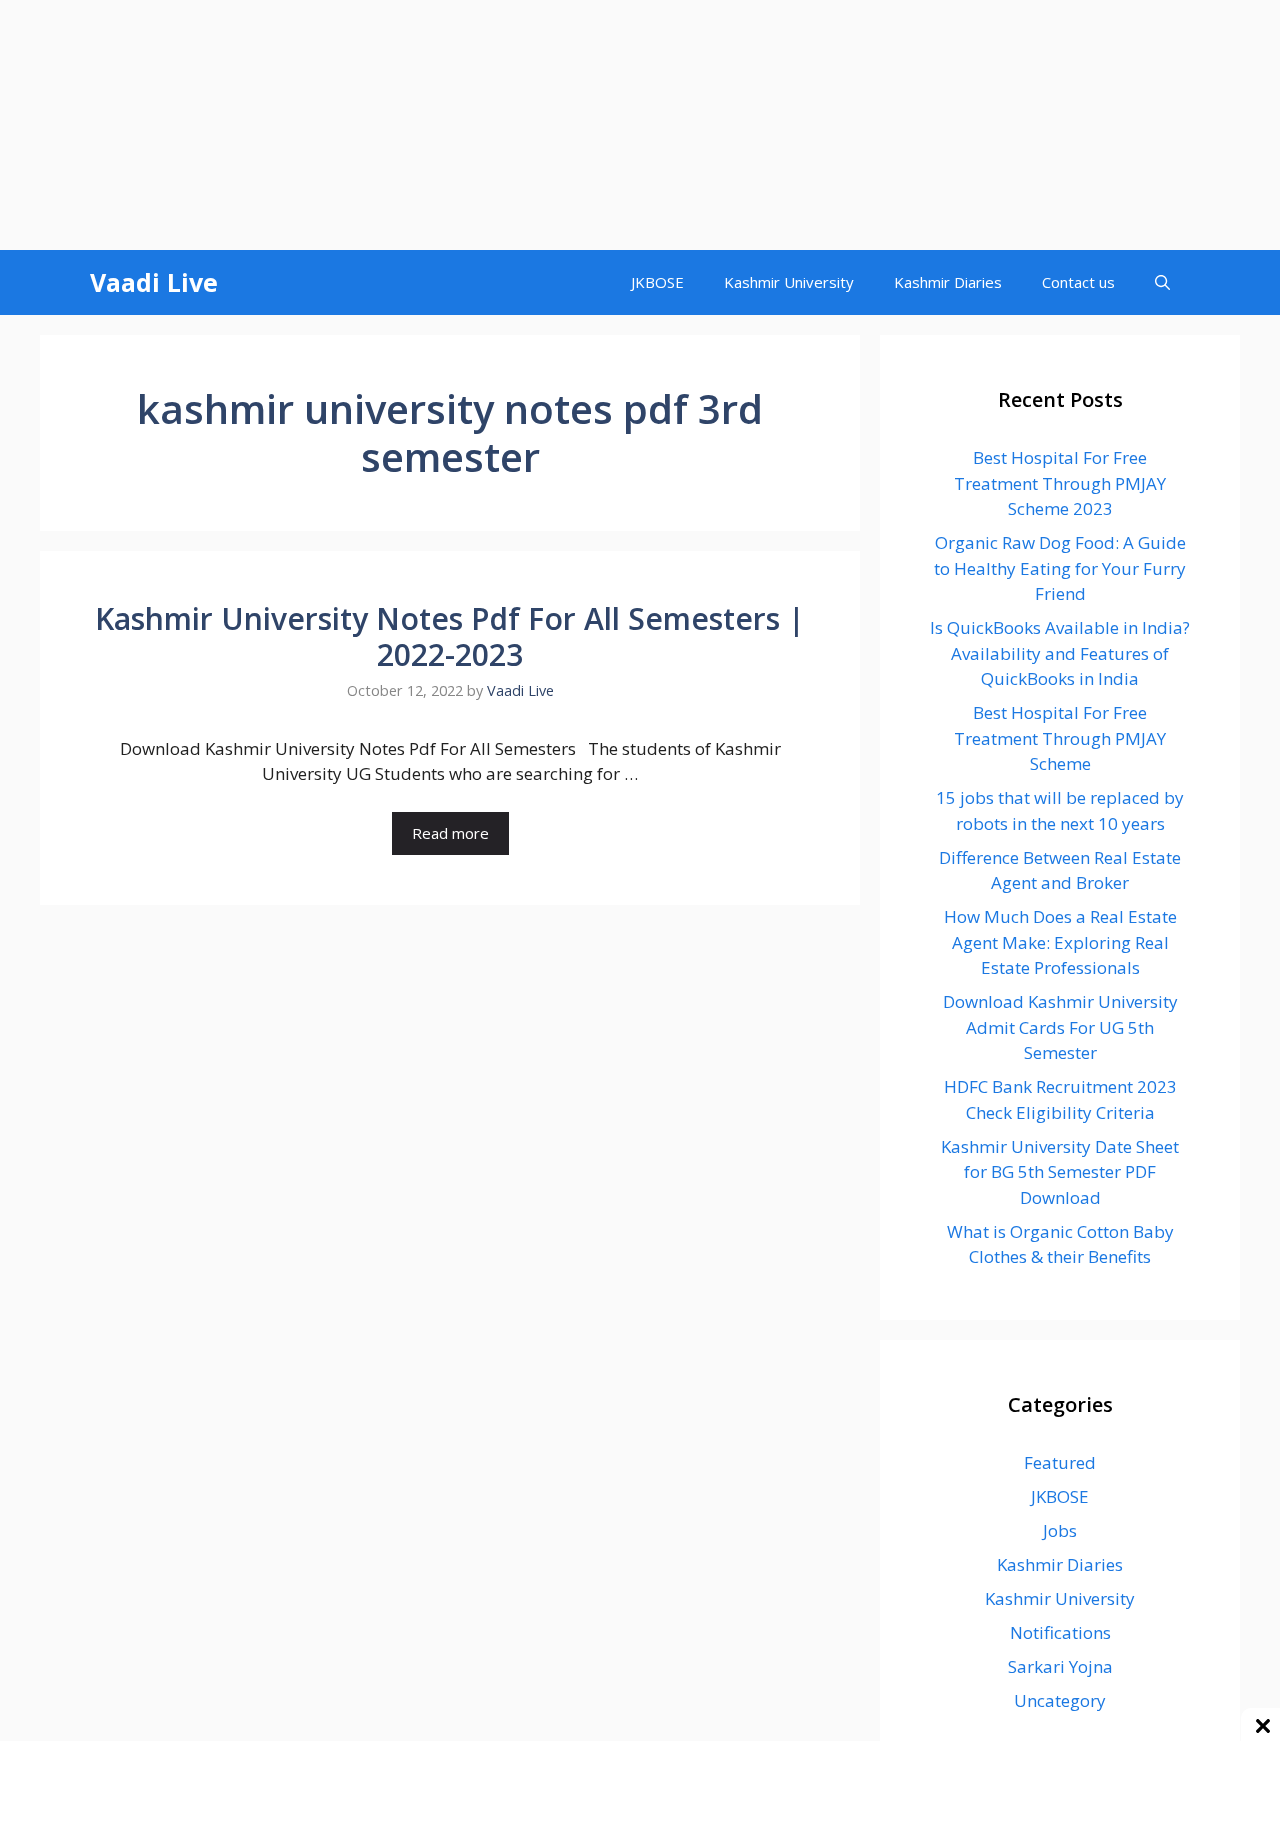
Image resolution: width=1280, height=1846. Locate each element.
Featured (1060, 1462)
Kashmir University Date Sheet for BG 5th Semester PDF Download (1060, 1172)
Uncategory (1060, 1700)
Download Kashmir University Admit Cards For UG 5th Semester (1060, 1027)
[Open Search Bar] (1162, 282)
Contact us (1078, 282)
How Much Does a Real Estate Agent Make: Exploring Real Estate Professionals (1060, 942)
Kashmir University (789, 282)
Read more (450, 833)
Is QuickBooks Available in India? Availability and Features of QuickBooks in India (1060, 653)
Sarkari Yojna (1060, 1666)
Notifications (1060, 1632)
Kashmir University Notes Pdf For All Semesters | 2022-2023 (450, 636)
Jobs (1060, 1530)
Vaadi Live (154, 282)
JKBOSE (657, 282)
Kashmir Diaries (948, 282)
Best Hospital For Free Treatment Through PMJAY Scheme (1060, 738)
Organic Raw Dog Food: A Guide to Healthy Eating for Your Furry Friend (1060, 568)
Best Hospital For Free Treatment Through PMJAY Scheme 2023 (1060, 483)
